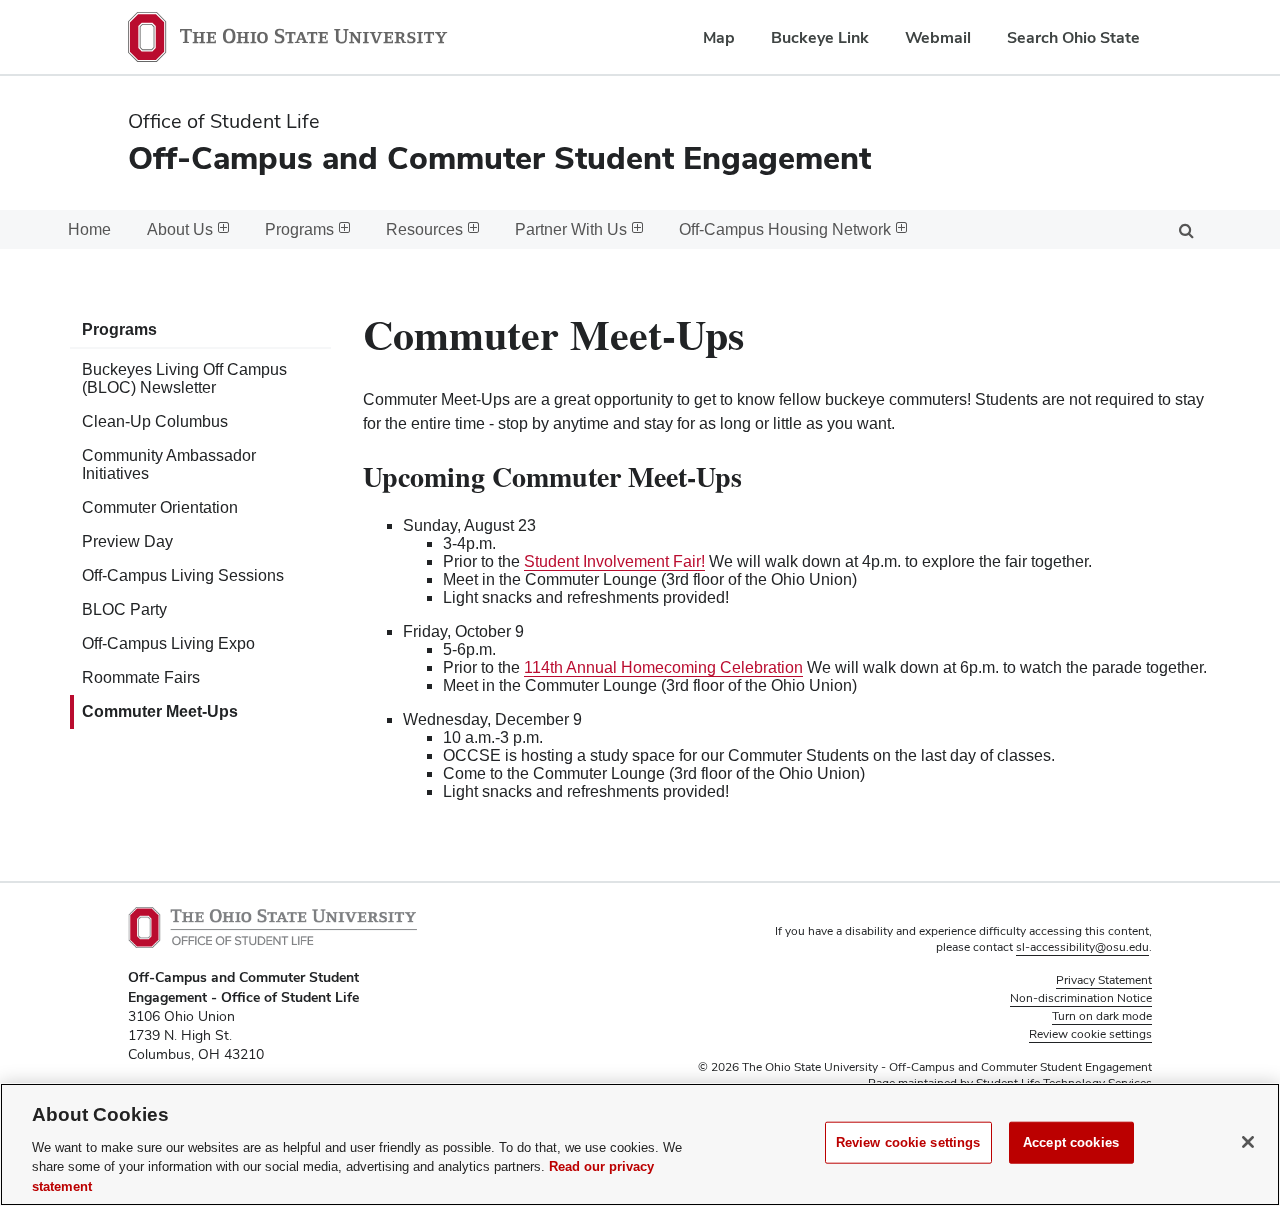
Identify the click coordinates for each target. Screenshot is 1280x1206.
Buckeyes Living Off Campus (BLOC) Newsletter (184, 378)
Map (719, 37)
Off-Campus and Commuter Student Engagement (499, 157)
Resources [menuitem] (424, 229)
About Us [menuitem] (180, 229)
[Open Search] (1186, 229)
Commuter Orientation (160, 507)
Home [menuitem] (89, 229)
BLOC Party (124, 609)
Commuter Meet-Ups (160, 711)
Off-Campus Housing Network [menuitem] (785, 229)
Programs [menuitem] (299, 229)
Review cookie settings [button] (1090, 1034)
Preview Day (127, 541)
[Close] (1248, 1142)
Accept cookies (1071, 1142)
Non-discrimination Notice (1081, 998)
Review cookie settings (908, 1142)
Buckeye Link (820, 37)
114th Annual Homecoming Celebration (663, 667)
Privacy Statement (1104, 980)
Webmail (938, 37)
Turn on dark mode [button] (1102, 1016)
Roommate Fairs (141, 677)
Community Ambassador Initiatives (169, 464)
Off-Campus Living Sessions (183, 575)
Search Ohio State (1073, 37)
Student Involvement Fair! (614, 561)
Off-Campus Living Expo (168, 643)
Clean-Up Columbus (155, 421)
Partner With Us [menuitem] (571, 229)
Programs (119, 329)
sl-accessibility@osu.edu (1082, 947)
